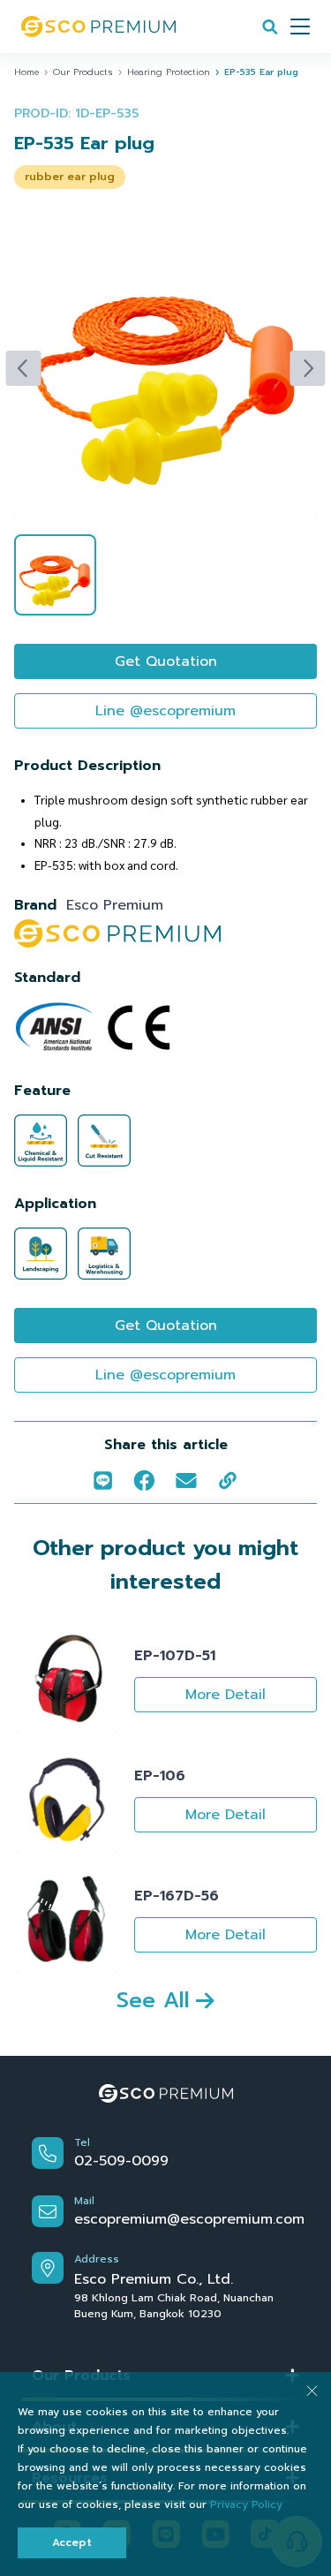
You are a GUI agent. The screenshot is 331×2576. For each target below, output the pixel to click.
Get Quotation (166, 661)
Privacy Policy (246, 2504)
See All (153, 2000)
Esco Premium (115, 905)
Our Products (83, 72)
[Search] (270, 26)
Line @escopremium (165, 711)
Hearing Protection (169, 72)
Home (26, 72)
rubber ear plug (70, 177)
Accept (72, 2542)
